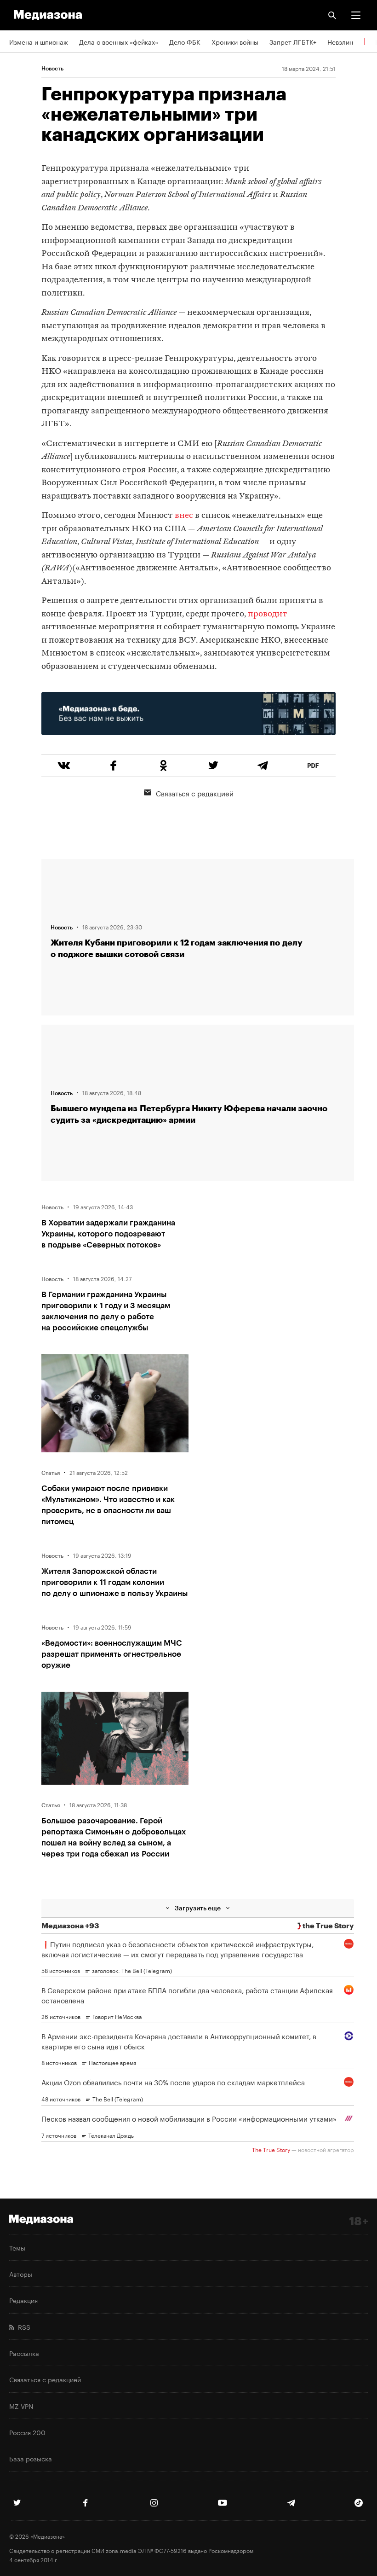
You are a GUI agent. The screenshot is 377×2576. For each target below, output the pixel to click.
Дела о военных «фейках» (119, 41)
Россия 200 (27, 2432)
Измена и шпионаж (39, 41)
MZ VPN (21, 2406)
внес (184, 516)
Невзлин (340, 41)
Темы (17, 2247)
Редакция (23, 2300)
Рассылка (24, 2353)
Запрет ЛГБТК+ (293, 41)
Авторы (21, 2274)
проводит (268, 614)
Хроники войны (235, 41)
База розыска (31, 2458)
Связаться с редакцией (195, 793)
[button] (356, 15)
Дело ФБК (185, 41)
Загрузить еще (198, 1908)
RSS (22, 2327)
